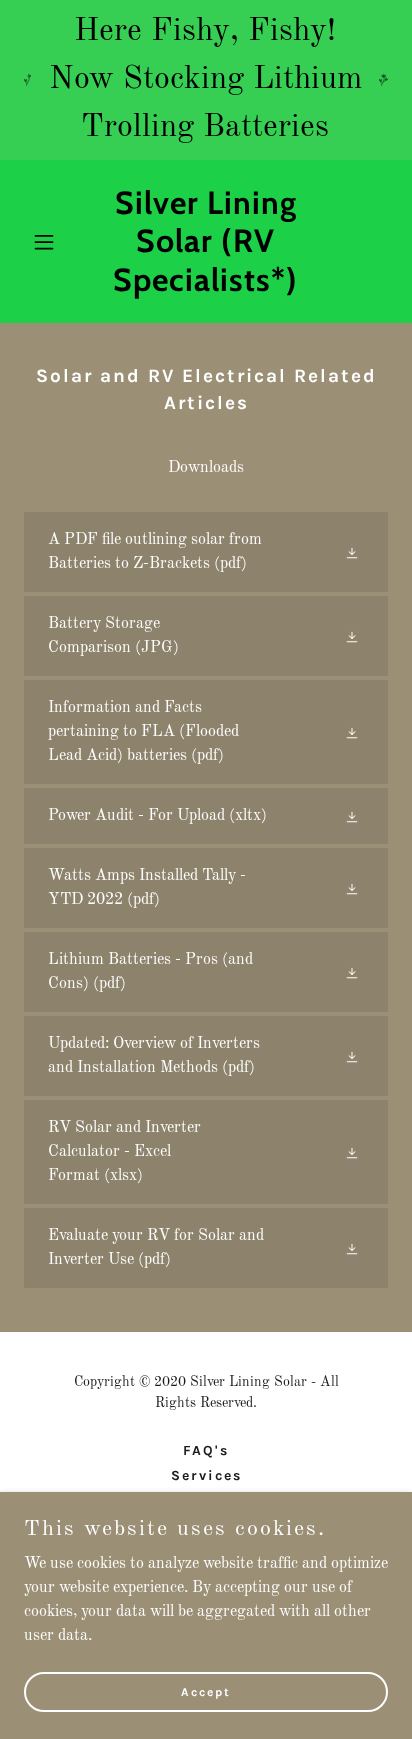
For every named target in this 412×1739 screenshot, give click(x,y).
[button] (51, 242)
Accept (206, 1691)
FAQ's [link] (206, 1450)
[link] (206, 287)
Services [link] (206, 1475)
